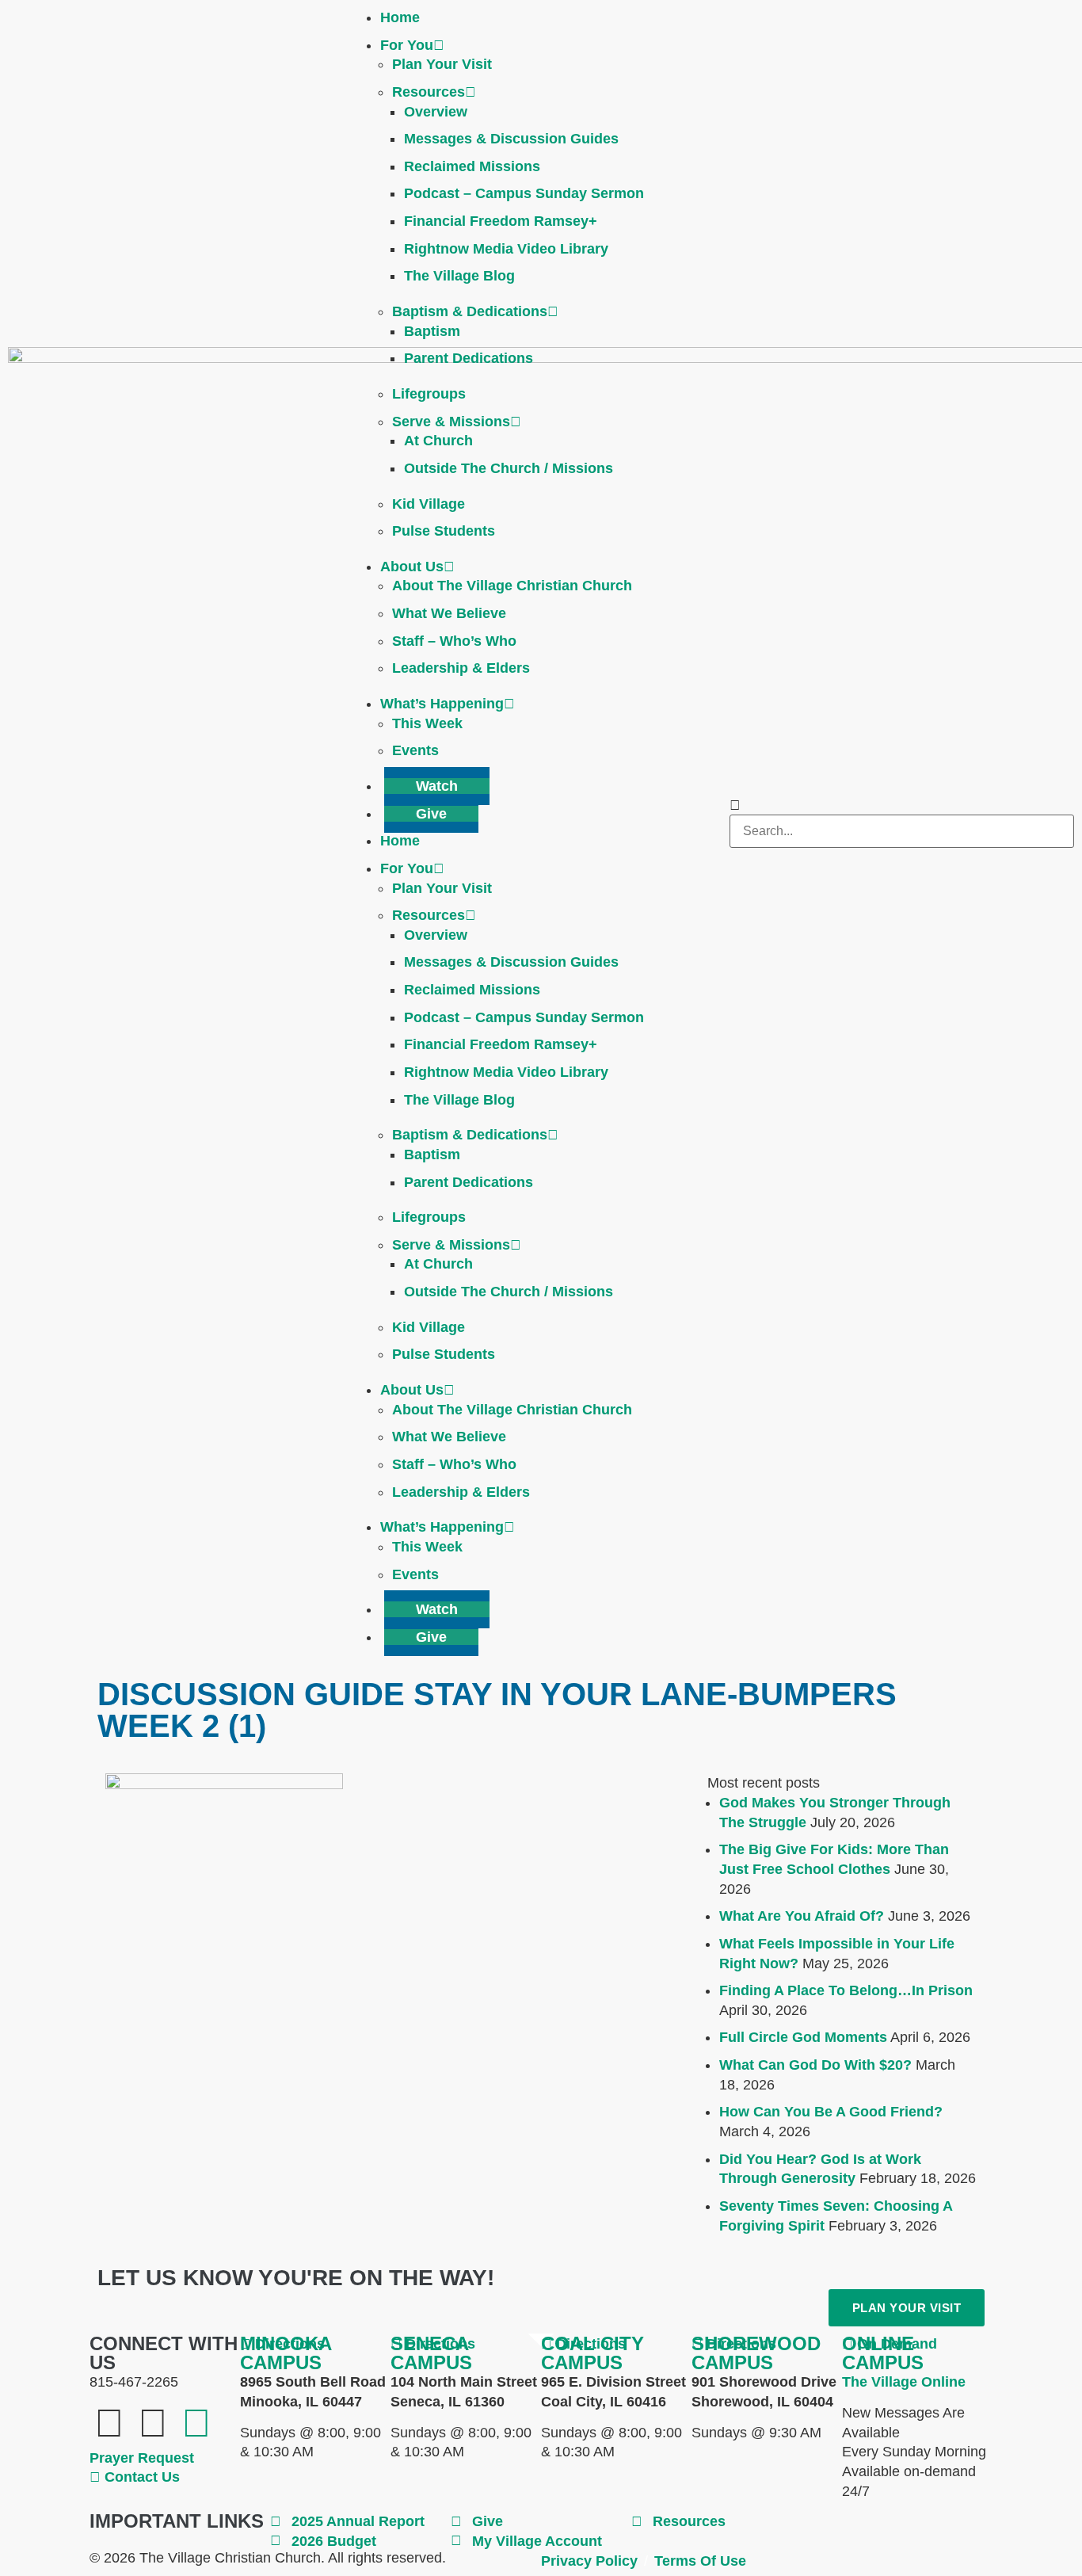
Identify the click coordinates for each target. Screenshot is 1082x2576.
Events (415, 750)
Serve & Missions (451, 422)
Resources (429, 92)
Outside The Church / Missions (509, 468)
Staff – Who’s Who (454, 641)
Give (431, 814)
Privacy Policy (589, 2561)
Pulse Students (444, 531)
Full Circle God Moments (803, 2037)
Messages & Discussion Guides (511, 139)
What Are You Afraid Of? (802, 1916)
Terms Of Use (700, 2561)
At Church (438, 441)
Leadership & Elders (461, 668)
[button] (902, 805)
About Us (412, 567)
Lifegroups (429, 394)
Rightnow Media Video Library (506, 249)
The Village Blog (459, 276)
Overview (436, 112)
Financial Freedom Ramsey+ (501, 221)
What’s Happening (442, 704)
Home (400, 17)
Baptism (432, 331)
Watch (437, 786)
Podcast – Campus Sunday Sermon (524, 193)
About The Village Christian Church (512, 586)
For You (407, 45)
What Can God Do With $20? (815, 2065)
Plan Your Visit (442, 64)
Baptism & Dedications (470, 311)
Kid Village (429, 504)
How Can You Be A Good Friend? (831, 2112)
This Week (427, 723)
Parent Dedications (469, 358)
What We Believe (449, 613)
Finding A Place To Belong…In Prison (846, 1990)
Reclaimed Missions (472, 166)
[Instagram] (196, 2423)
